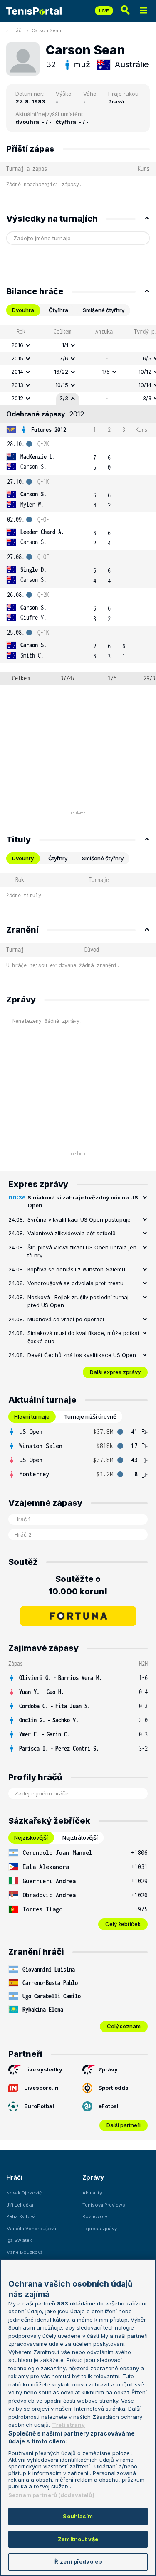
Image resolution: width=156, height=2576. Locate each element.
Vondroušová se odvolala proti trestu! (76, 1283)
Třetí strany (68, 2425)
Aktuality (92, 2193)
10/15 (62, 385)
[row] (78, 345)
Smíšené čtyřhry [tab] (104, 310)
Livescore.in (41, 2088)
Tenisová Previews (104, 2205)
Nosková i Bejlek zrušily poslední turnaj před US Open (78, 1301)
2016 (17, 345)
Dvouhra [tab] (23, 310)
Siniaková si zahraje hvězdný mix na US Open (83, 1202)
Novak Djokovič (24, 2193)
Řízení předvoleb (78, 2561)
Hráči (17, 30)
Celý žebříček (123, 1924)
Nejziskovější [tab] (31, 1837)
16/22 (61, 372)
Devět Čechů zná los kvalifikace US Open (82, 1355)
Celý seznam (124, 2026)
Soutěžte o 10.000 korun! (78, 1585)
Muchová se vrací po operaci (66, 1319)
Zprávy (108, 2069)
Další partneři (124, 2125)
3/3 (64, 398)
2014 (17, 372)
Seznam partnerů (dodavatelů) (51, 2495)
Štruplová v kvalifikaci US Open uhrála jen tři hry (82, 1251)
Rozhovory (95, 2216)
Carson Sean (46, 30)
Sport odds (113, 2088)
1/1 (65, 345)
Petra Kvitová (21, 2216)
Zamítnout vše (78, 2539)
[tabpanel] (78, 505)
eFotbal (108, 2106)
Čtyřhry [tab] (58, 858)
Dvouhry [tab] (23, 858)
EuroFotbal (39, 2106)
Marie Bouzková (25, 2252)
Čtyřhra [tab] (58, 310)
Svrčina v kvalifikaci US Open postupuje (79, 1219)
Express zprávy (100, 2229)
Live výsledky (43, 2069)
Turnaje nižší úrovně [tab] (90, 1416)
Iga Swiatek (19, 2240)
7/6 (64, 358)
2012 (17, 398)
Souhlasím (78, 2516)
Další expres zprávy (115, 1372)
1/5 (106, 372)
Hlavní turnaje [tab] (32, 1416)
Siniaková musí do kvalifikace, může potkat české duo (83, 1337)
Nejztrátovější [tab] (80, 1837)
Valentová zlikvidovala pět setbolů (72, 1233)
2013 (17, 385)
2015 (17, 358)
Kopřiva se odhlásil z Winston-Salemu (76, 1269)
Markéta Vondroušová (31, 2229)
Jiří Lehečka (20, 2205)
